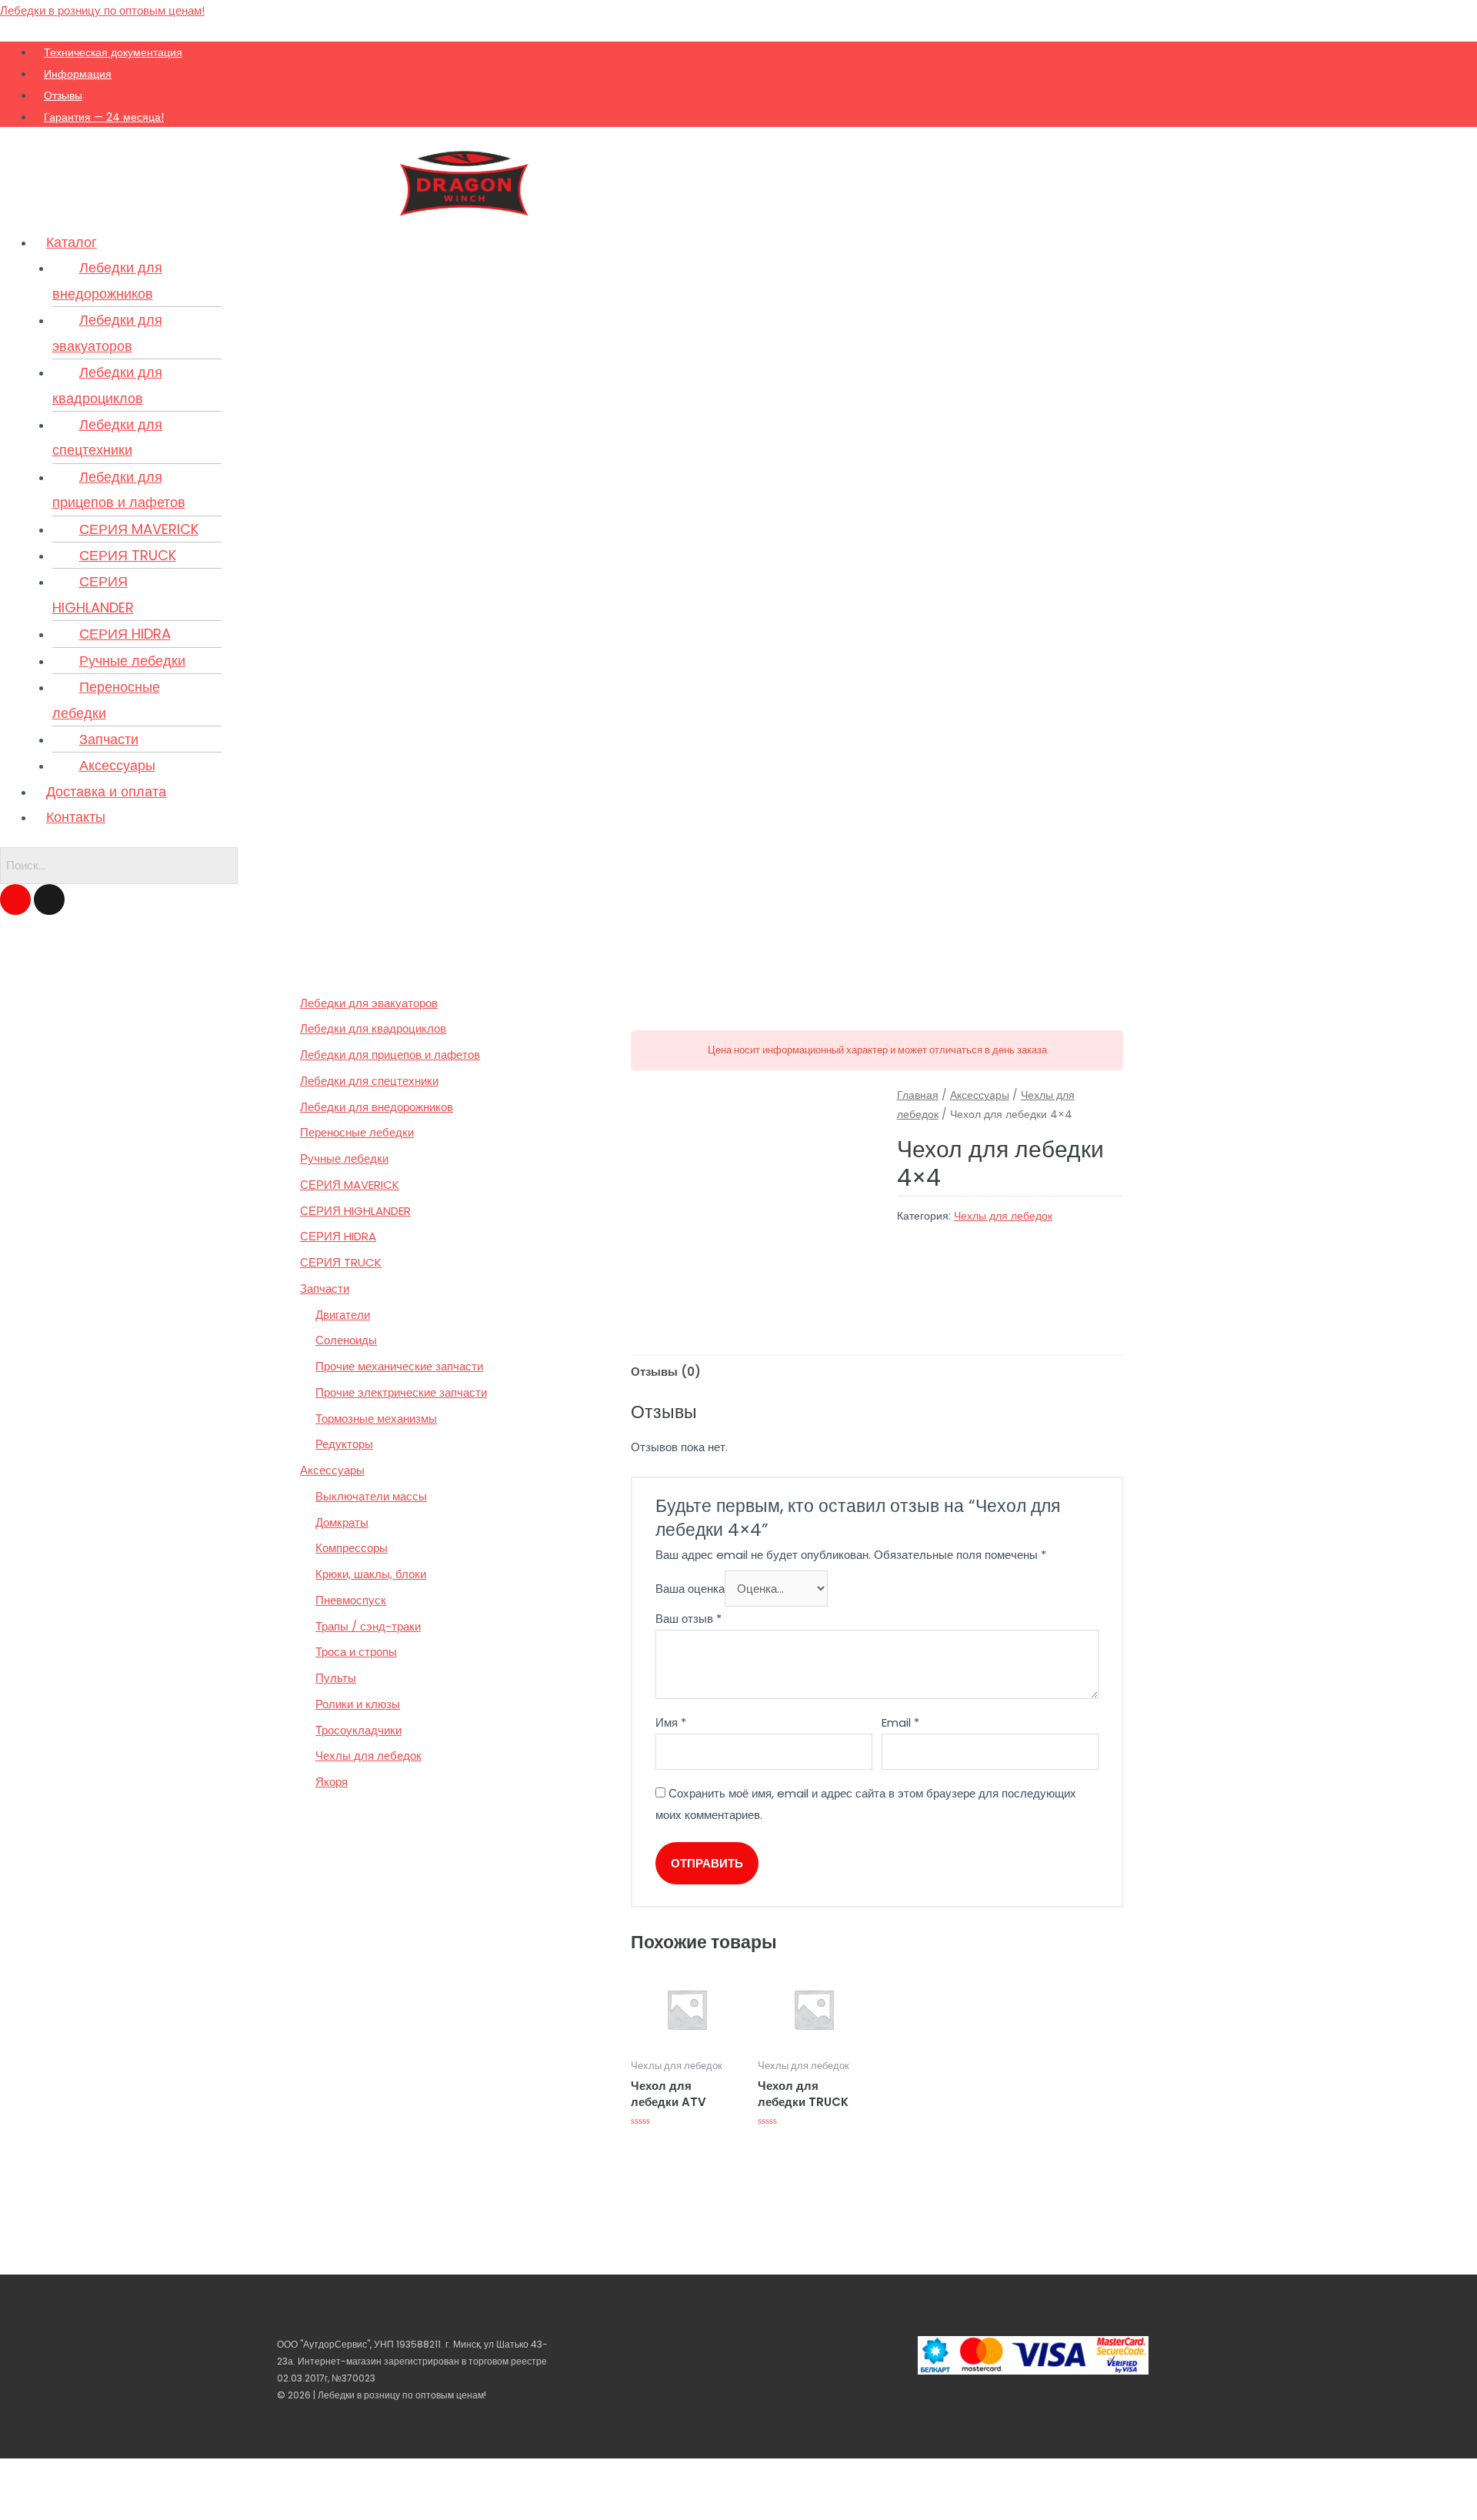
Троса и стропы (356, 1652)
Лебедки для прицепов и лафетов (119, 489)
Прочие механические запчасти (399, 1366)
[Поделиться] (49, 2474)
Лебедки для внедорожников (107, 280)
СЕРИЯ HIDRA (125, 634)
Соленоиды (346, 1340)
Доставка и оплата (106, 791)
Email (900, 1722)
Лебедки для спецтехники (107, 437)
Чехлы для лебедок (368, 1756)
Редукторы (344, 1444)
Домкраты (342, 1522)
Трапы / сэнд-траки (368, 1626)
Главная (918, 1095)
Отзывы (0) (666, 1372)
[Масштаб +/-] (117, 2474)
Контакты (76, 817)
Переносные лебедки (106, 699)
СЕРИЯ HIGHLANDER (93, 594)
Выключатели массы (371, 1496)
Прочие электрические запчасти (401, 1392)
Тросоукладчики (358, 1730)
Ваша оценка (690, 1589)
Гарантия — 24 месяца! (104, 117)
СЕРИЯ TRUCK (128, 555)
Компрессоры (352, 1548)
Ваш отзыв (688, 1619)
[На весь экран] (83, 2474)
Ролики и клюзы (358, 1704)
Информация (78, 74)
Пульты (336, 1678)
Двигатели (343, 1315)
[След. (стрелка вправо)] (49, 2505)
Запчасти (109, 739)
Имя (671, 1722)
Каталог (72, 242)
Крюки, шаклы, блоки (371, 1574)
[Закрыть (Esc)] (15, 2474)
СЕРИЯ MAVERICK (139, 529)
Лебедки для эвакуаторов (107, 332)
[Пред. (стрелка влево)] (15, 2505)
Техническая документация (113, 52)
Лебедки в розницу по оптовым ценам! (102, 10)
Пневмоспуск (351, 1600)
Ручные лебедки (132, 661)
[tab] (666, 1372)
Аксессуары (117, 765)
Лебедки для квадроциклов (107, 385)
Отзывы (63, 95)
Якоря (332, 1782)
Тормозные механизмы (376, 1419)
